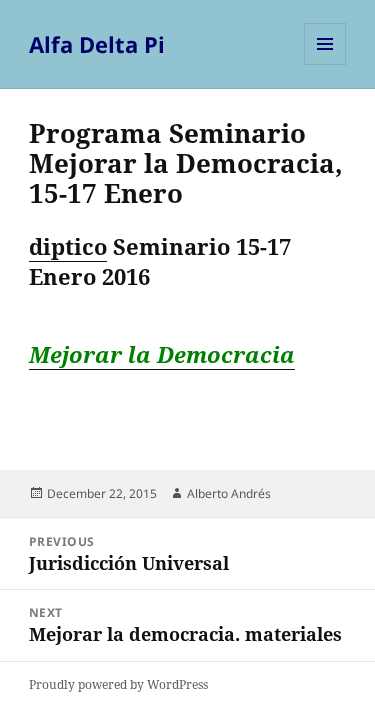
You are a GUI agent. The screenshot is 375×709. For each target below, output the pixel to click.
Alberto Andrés (229, 493)
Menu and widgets (325, 64)
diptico (68, 246)
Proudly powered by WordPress (118, 684)
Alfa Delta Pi (97, 44)
